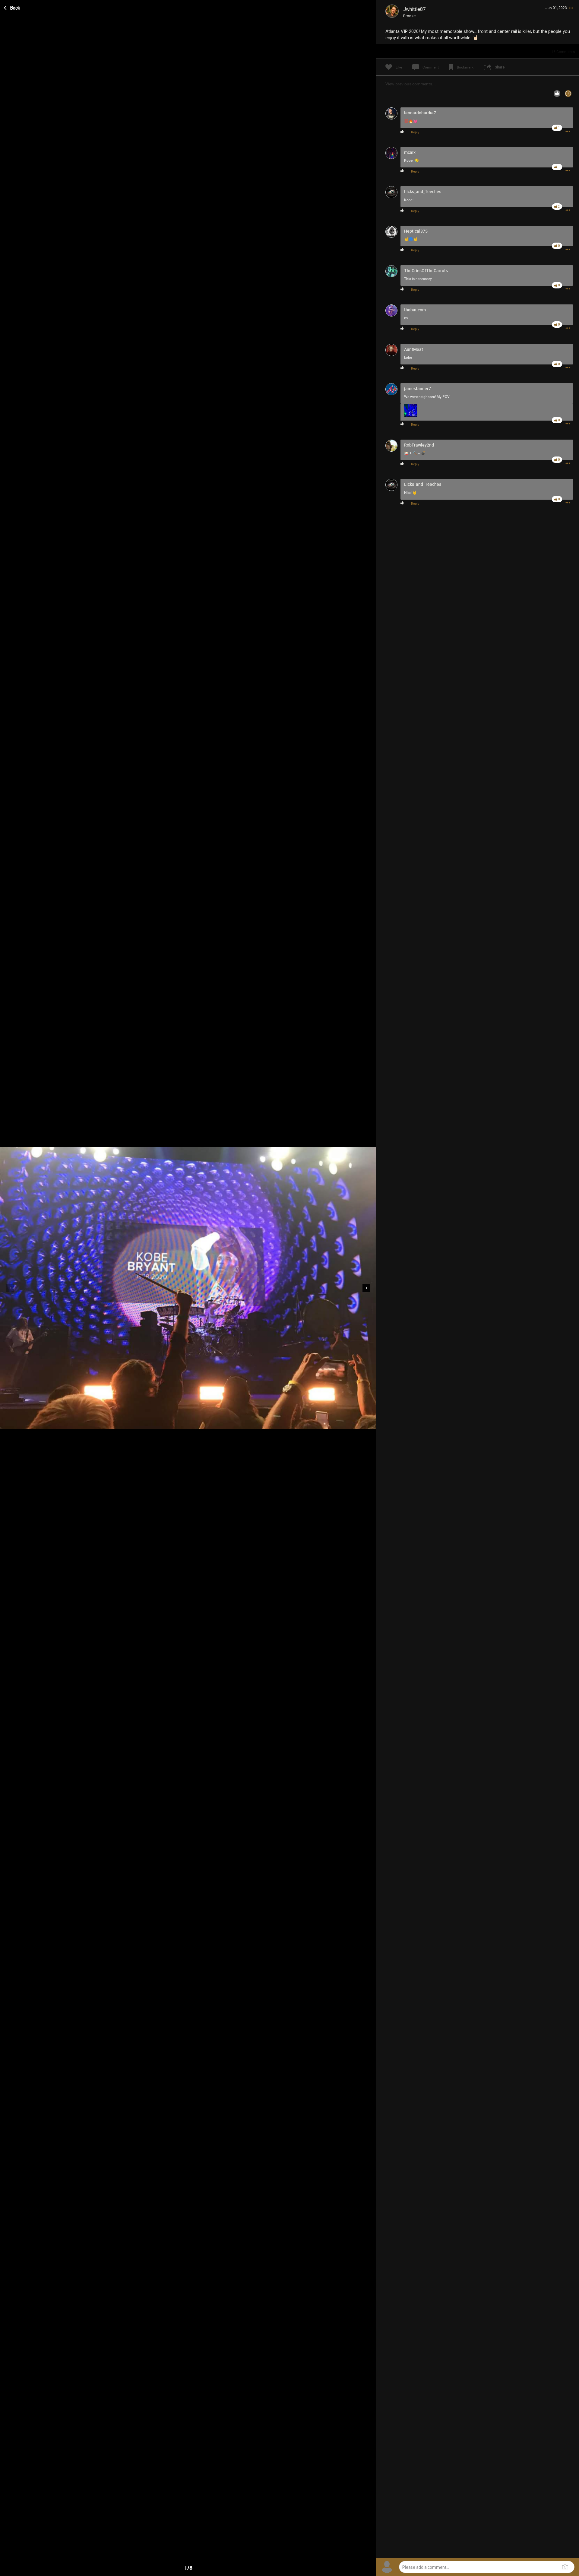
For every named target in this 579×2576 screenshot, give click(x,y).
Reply (415, 132)
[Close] (12, 7)
